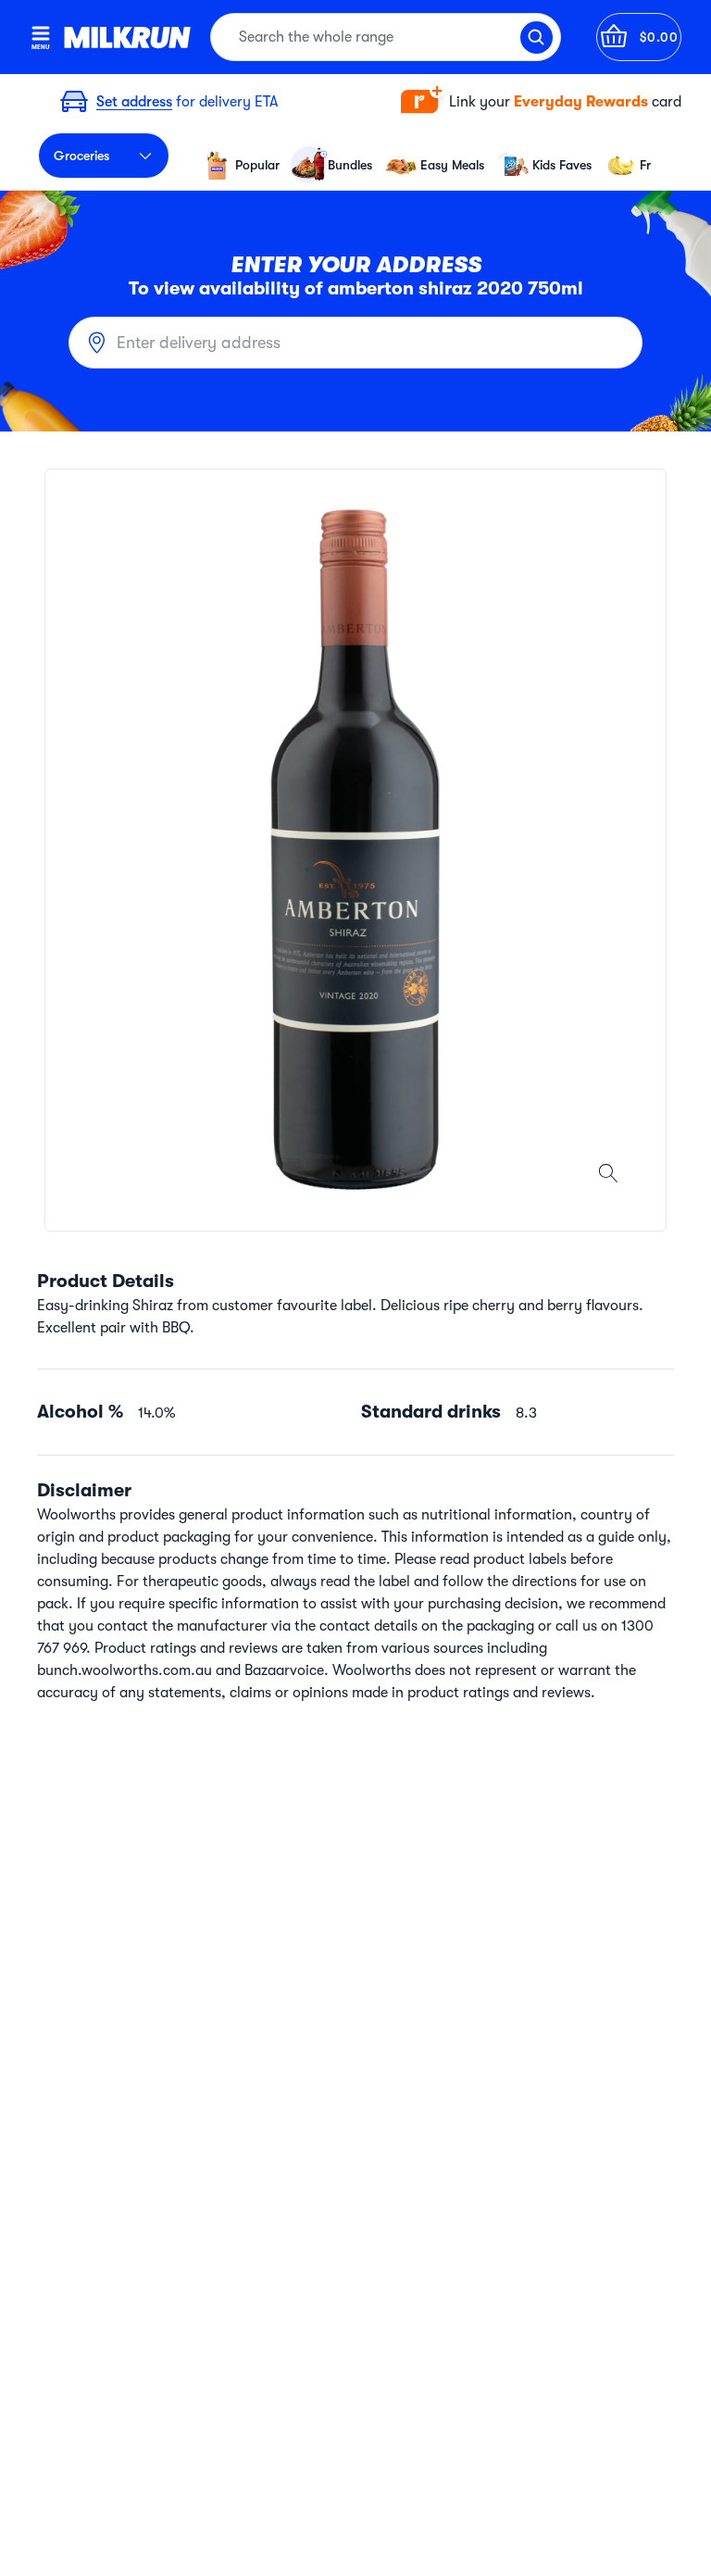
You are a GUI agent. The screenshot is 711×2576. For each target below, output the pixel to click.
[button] (541, 102)
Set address (134, 102)
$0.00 (659, 37)
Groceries (81, 156)
